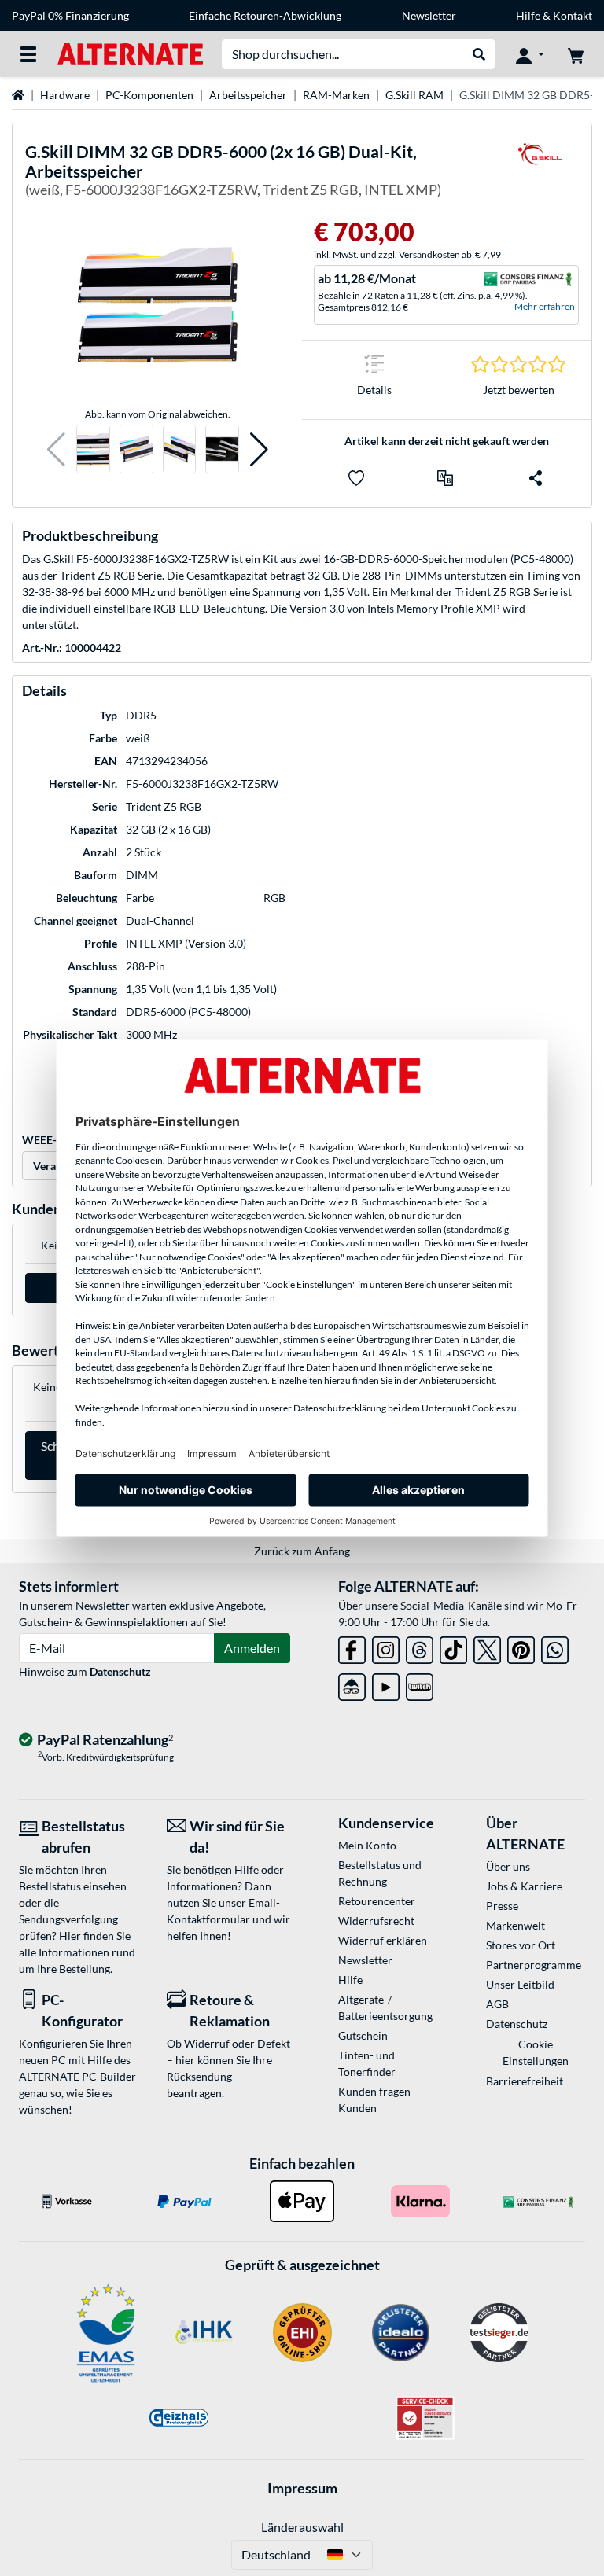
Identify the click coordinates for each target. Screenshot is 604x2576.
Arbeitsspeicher (248, 95)
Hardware (65, 95)
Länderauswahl (302, 2527)
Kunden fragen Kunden (374, 2099)
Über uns (508, 1866)
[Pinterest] (521, 1647)
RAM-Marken (336, 95)
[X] (487, 1647)
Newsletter (429, 15)
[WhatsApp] (555, 1647)
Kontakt (573, 15)
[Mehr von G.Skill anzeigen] (540, 173)
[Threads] (420, 1647)
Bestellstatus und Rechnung (380, 1873)
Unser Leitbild (520, 1984)
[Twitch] (420, 1684)
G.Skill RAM (414, 95)
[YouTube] (386, 1684)
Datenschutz (120, 1671)
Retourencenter (377, 1901)
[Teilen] (536, 478)
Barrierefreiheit (525, 2081)
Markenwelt (516, 1925)
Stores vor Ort (521, 1945)
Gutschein (363, 2035)
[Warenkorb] (576, 54)
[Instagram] (386, 1647)
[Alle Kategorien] (28, 54)
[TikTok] (453, 1647)
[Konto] (530, 54)
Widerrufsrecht (376, 1921)
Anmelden (252, 1648)
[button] (56, 449)
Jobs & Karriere (524, 1886)
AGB (497, 2004)
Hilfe (528, 15)
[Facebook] (352, 1647)
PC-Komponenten (149, 95)
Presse (502, 1906)
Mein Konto (367, 1845)
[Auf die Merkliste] (356, 478)
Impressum (302, 2488)
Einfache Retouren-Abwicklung (265, 15)
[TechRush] (352, 1684)
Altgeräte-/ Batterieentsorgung (385, 2007)
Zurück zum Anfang (302, 1551)
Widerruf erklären (383, 1940)
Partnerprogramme (534, 1965)
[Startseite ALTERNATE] (130, 53)
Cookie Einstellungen (536, 2052)
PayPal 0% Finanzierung (70, 15)
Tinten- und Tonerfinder (367, 2063)
